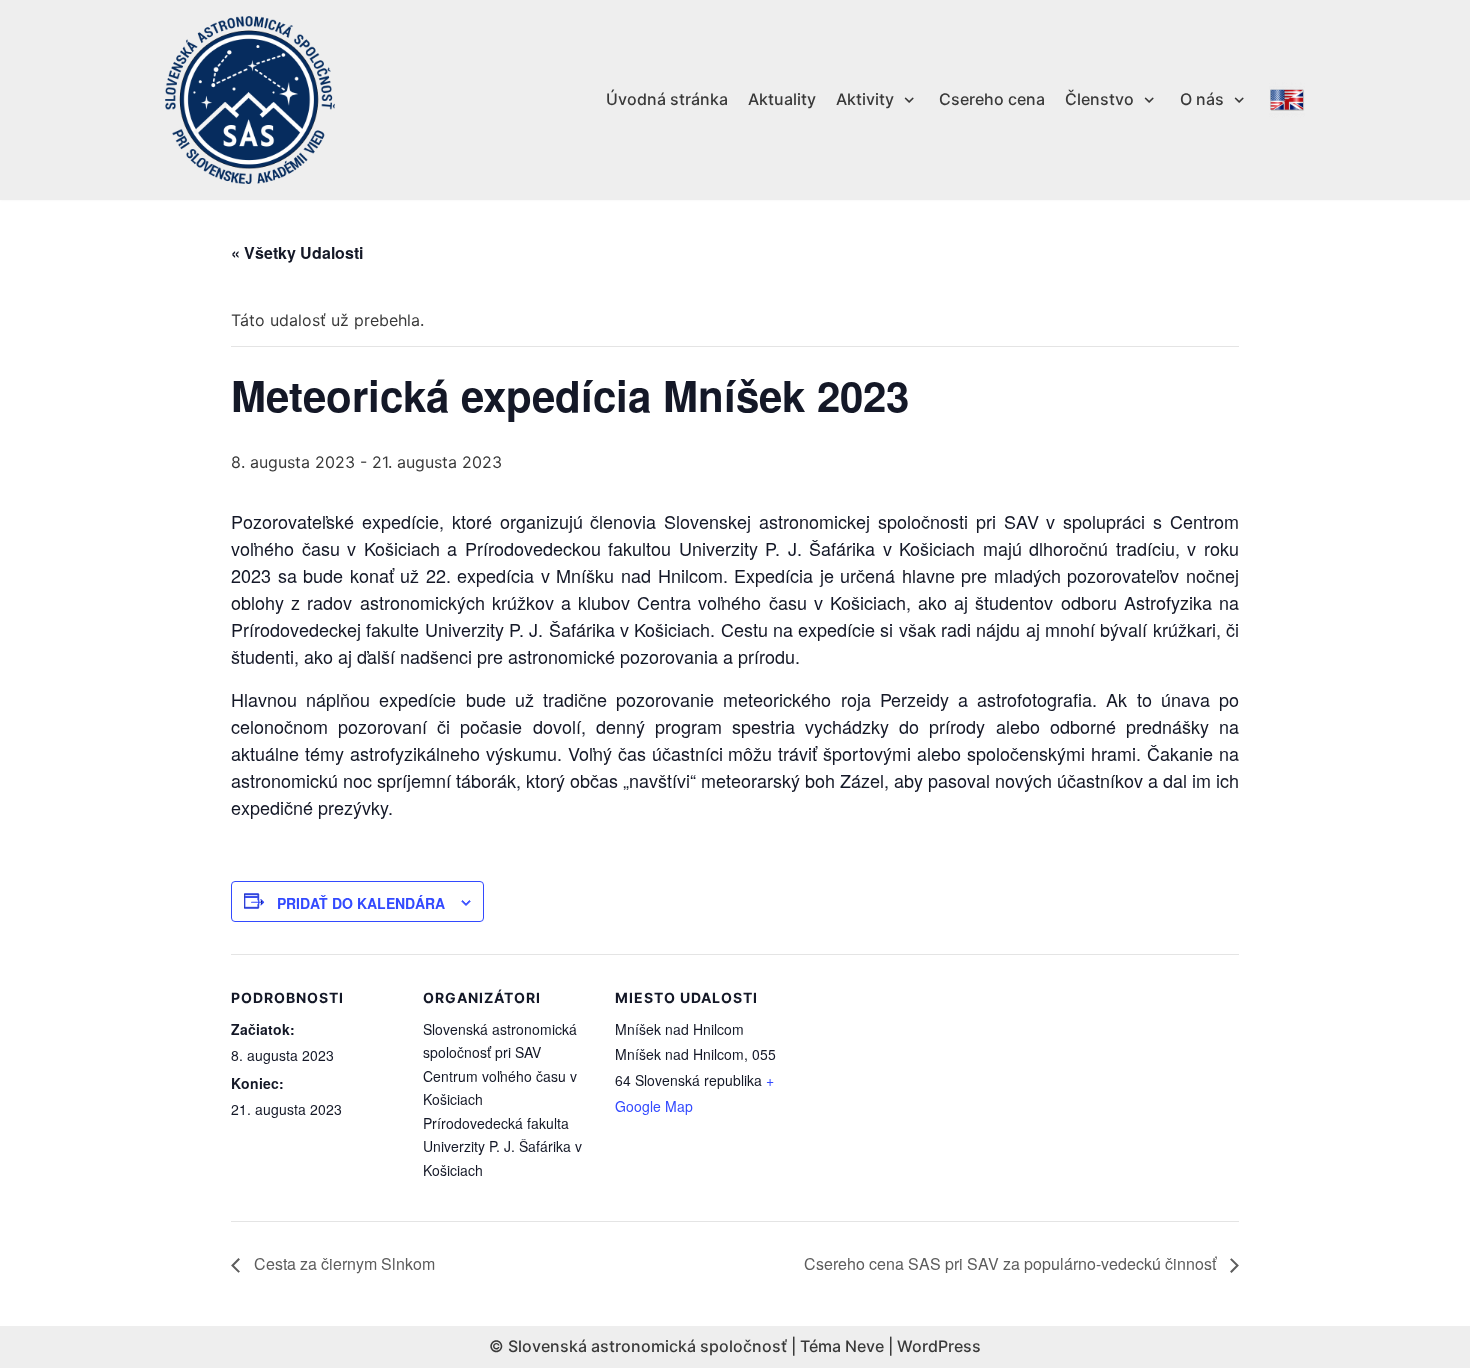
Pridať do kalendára (361, 903)
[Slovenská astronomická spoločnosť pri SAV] (250, 100)
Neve (864, 1346)
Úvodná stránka (667, 99)
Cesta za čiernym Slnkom (342, 1263)
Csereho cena (992, 99)
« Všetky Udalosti (297, 252)
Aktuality (782, 99)
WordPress (939, 1346)
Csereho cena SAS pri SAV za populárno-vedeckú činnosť (1012, 1263)
